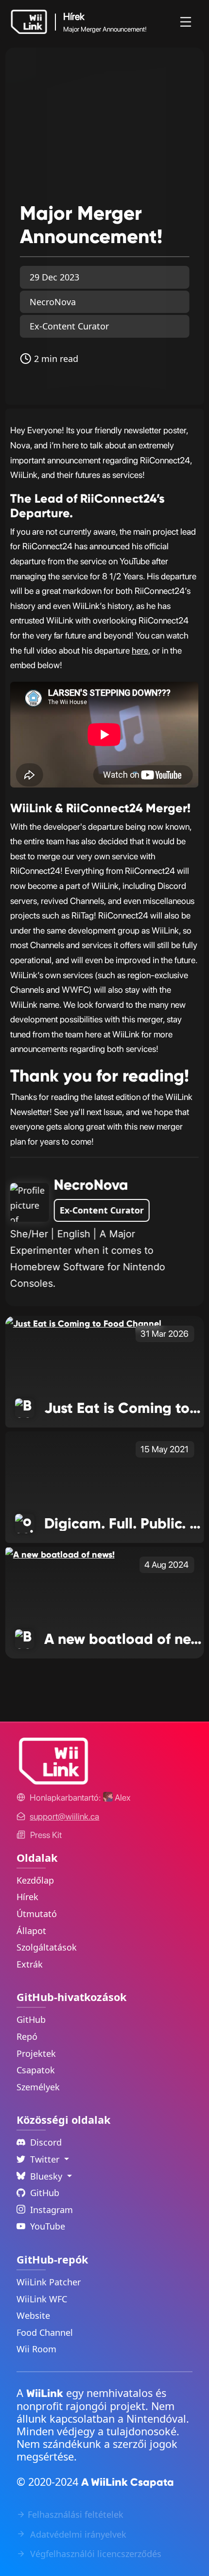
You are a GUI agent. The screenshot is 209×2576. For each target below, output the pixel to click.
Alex (122, 1797)
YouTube (48, 2226)
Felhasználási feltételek (76, 2514)
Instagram (52, 2210)
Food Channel (45, 2332)
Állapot (31, 1931)
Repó (27, 2036)
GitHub (31, 2019)
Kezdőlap (35, 1880)
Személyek (38, 2087)
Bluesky (47, 2176)
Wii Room (36, 2349)
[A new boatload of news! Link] (60, 1554)
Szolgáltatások (47, 1947)
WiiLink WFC (42, 2299)
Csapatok (36, 2070)
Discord (46, 2142)
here (140, 650)
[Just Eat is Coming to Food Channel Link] (83, 1323)
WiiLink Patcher (49, 2282)
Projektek (36, 2053)
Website (33, 2315)
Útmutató (37, 1914)
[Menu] (186, 22)
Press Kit (46, 1835)
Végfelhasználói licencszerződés (95, 2554)
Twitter (46, 2159)
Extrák (30, 1964)
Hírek (27, 1897)
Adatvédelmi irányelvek (77, 2534)
